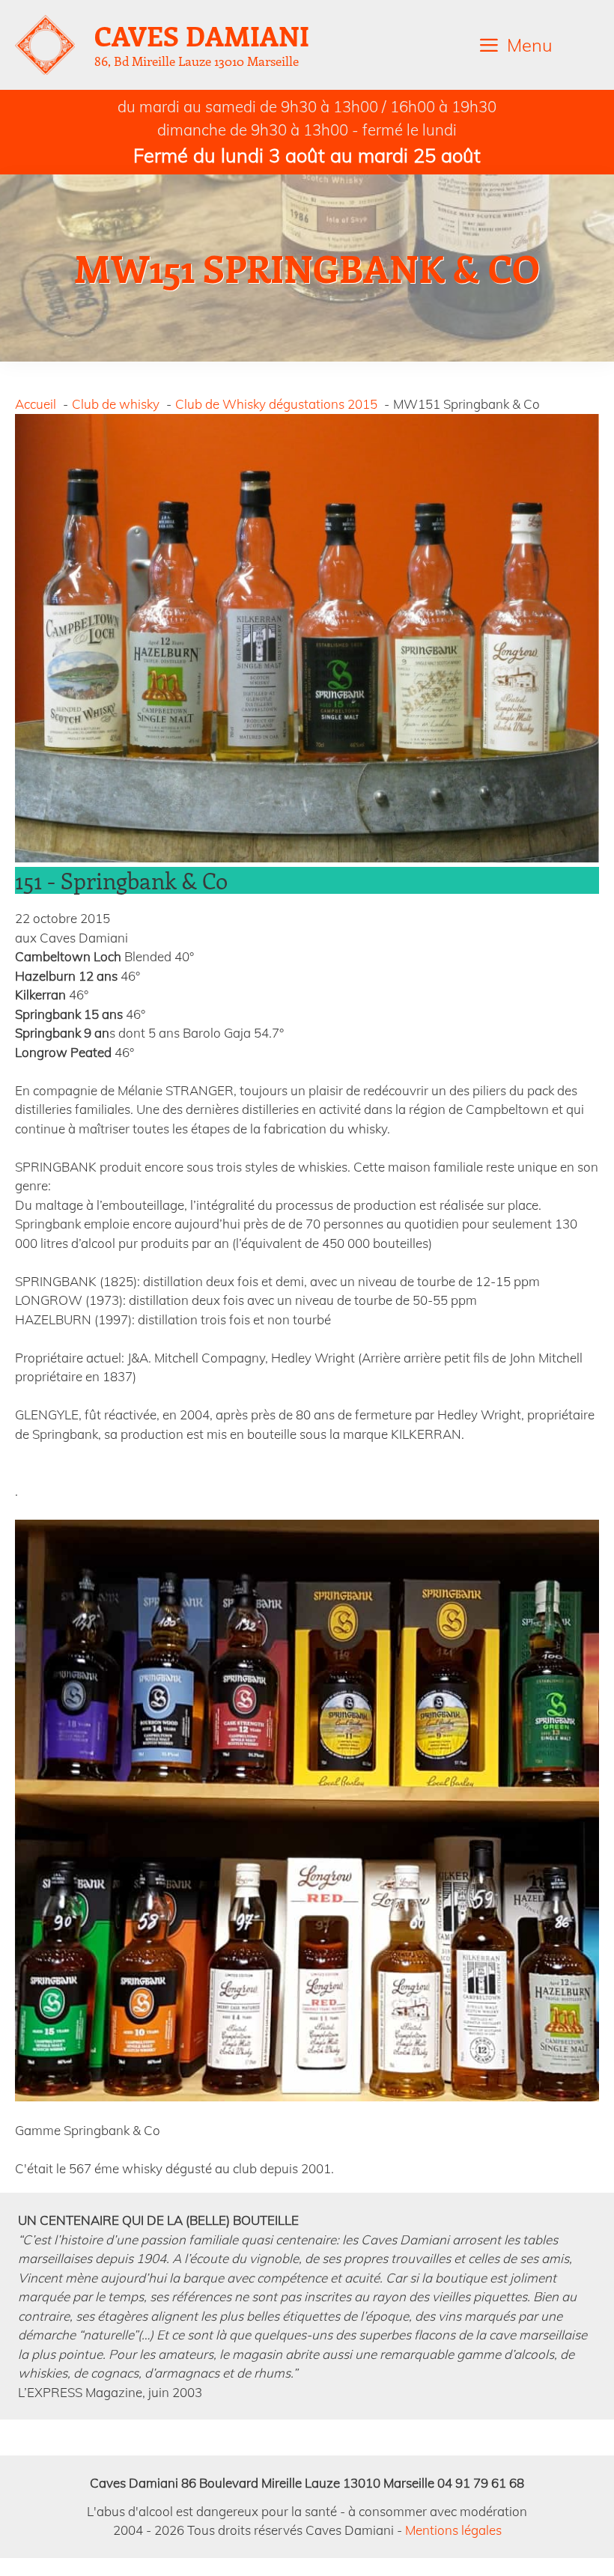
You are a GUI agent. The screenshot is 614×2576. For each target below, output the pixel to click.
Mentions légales (453, 2530)
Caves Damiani (202, 35)
